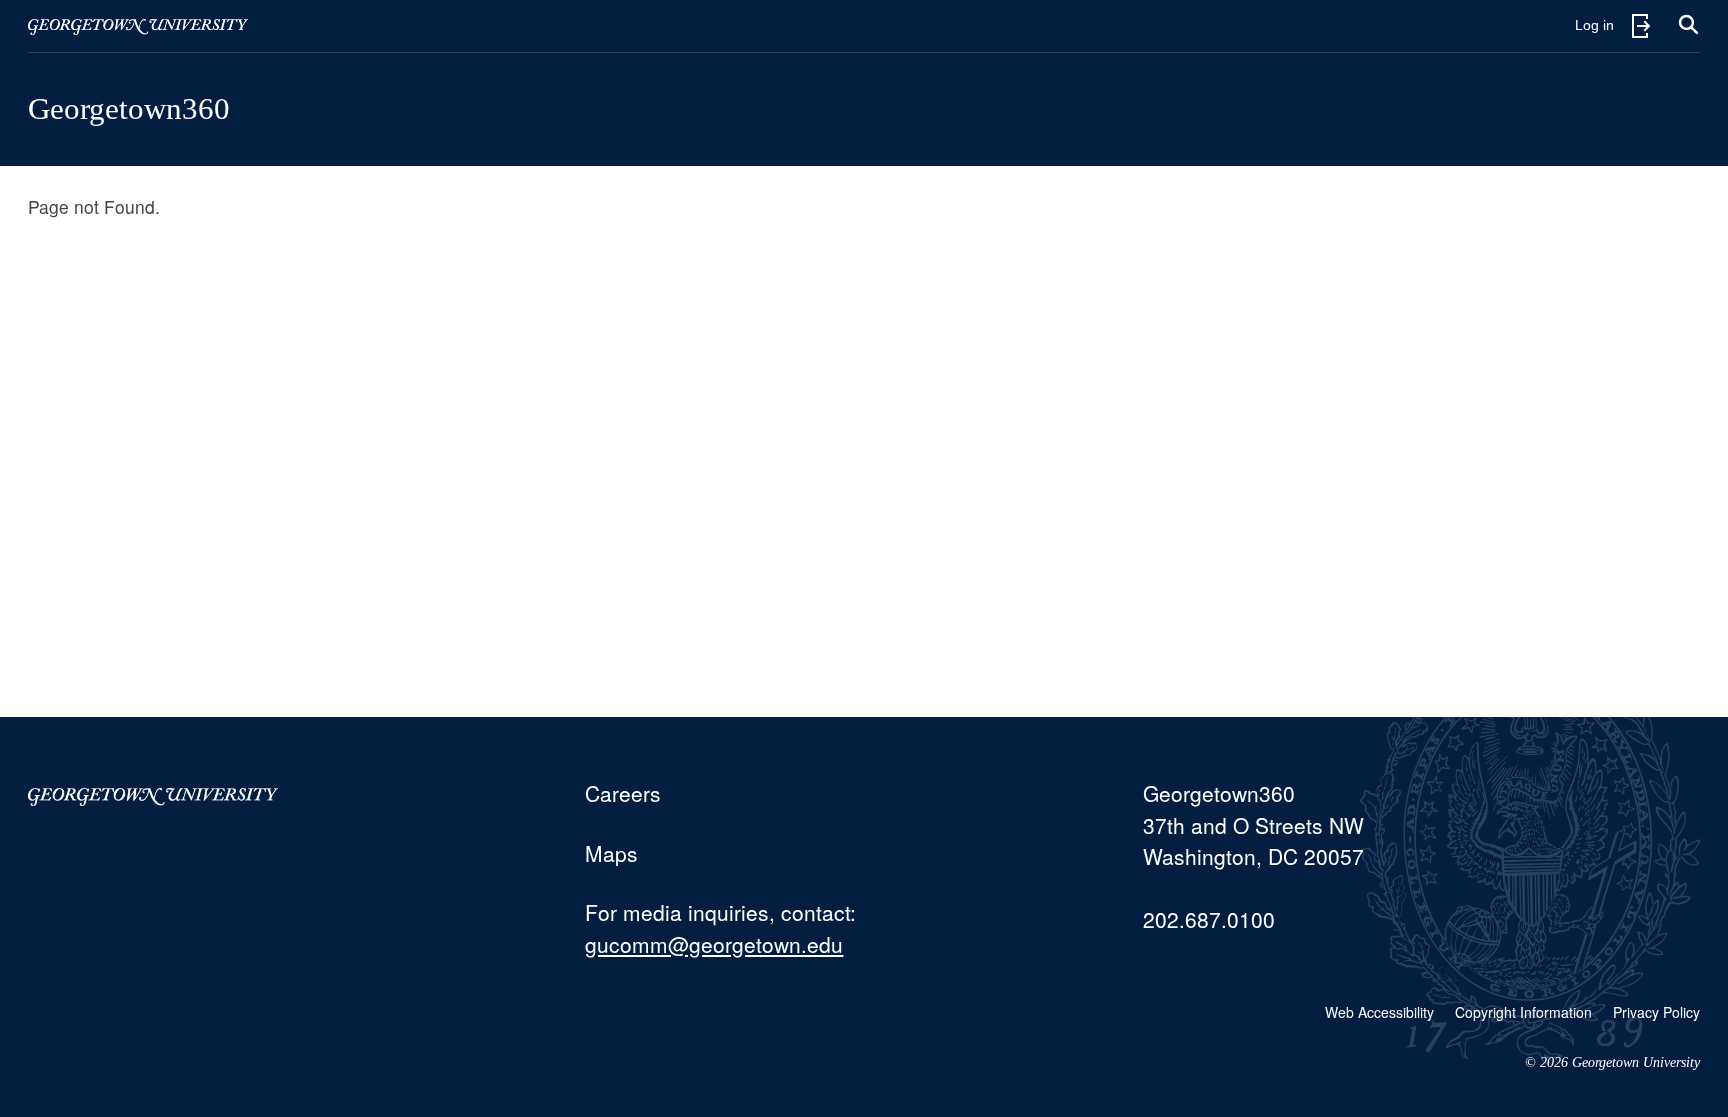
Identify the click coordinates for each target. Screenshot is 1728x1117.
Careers (623, 793)
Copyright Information (1523, 1012)
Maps (611, 853)
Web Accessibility (1379, 1012)
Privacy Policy (1656, 1012)
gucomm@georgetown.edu (714, 944)
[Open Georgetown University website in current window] (138, 26)
